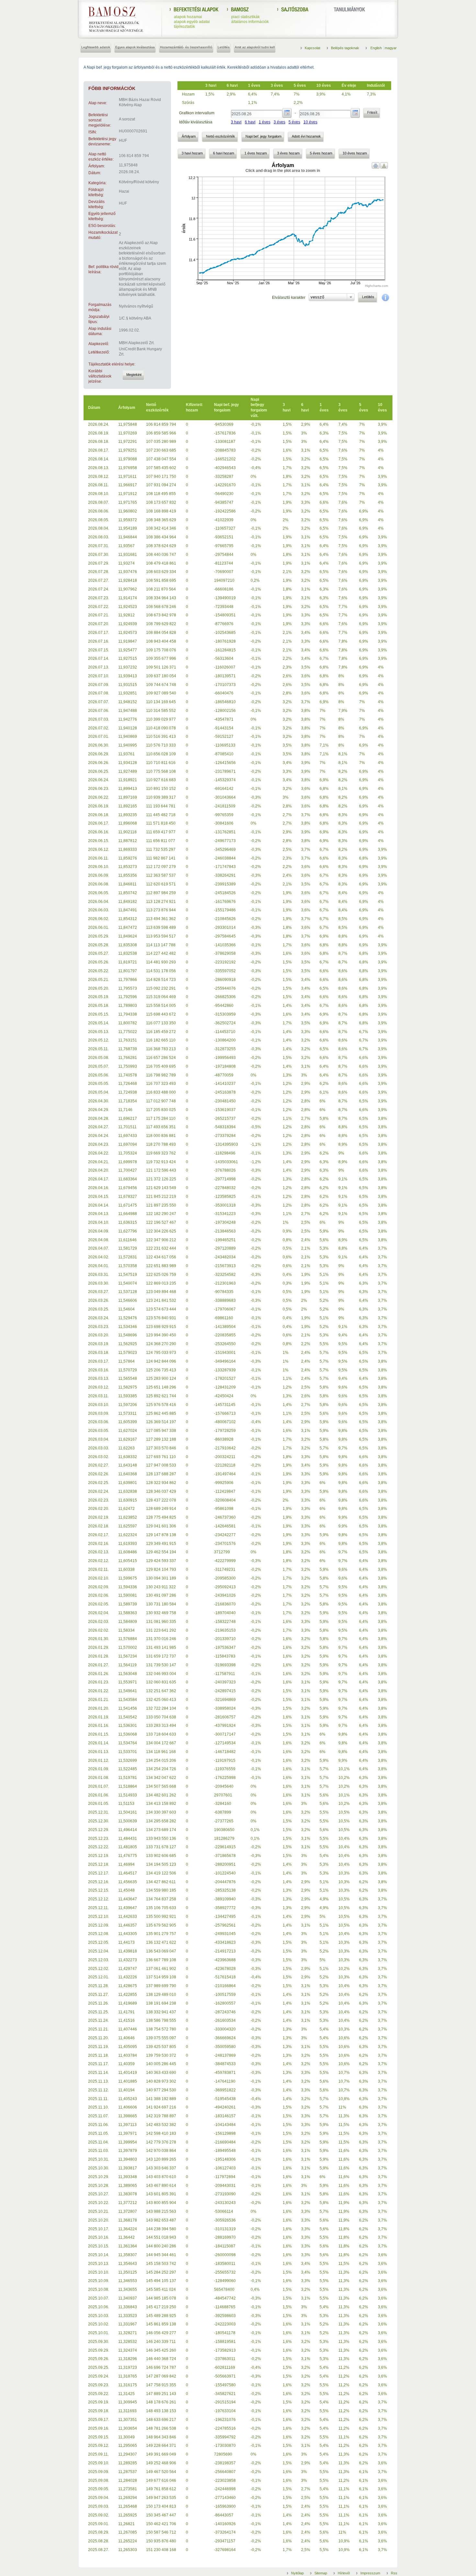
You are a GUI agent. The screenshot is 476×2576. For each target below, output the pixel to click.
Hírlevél (344, 2573)
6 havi (250, 122)
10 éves (310, 122)
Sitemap (321, 2573)
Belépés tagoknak (345, 48)
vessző (317, 297)
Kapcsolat (312, 48)
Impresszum (370, 2573)
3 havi (236, 122)
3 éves (279, 122)
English (377, 48)
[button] (133, 375)
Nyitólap (297, 2573)
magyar (391, 48)
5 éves (294, 122)
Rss (394, 2573)
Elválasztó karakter (289, 298)
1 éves (265, 122)
